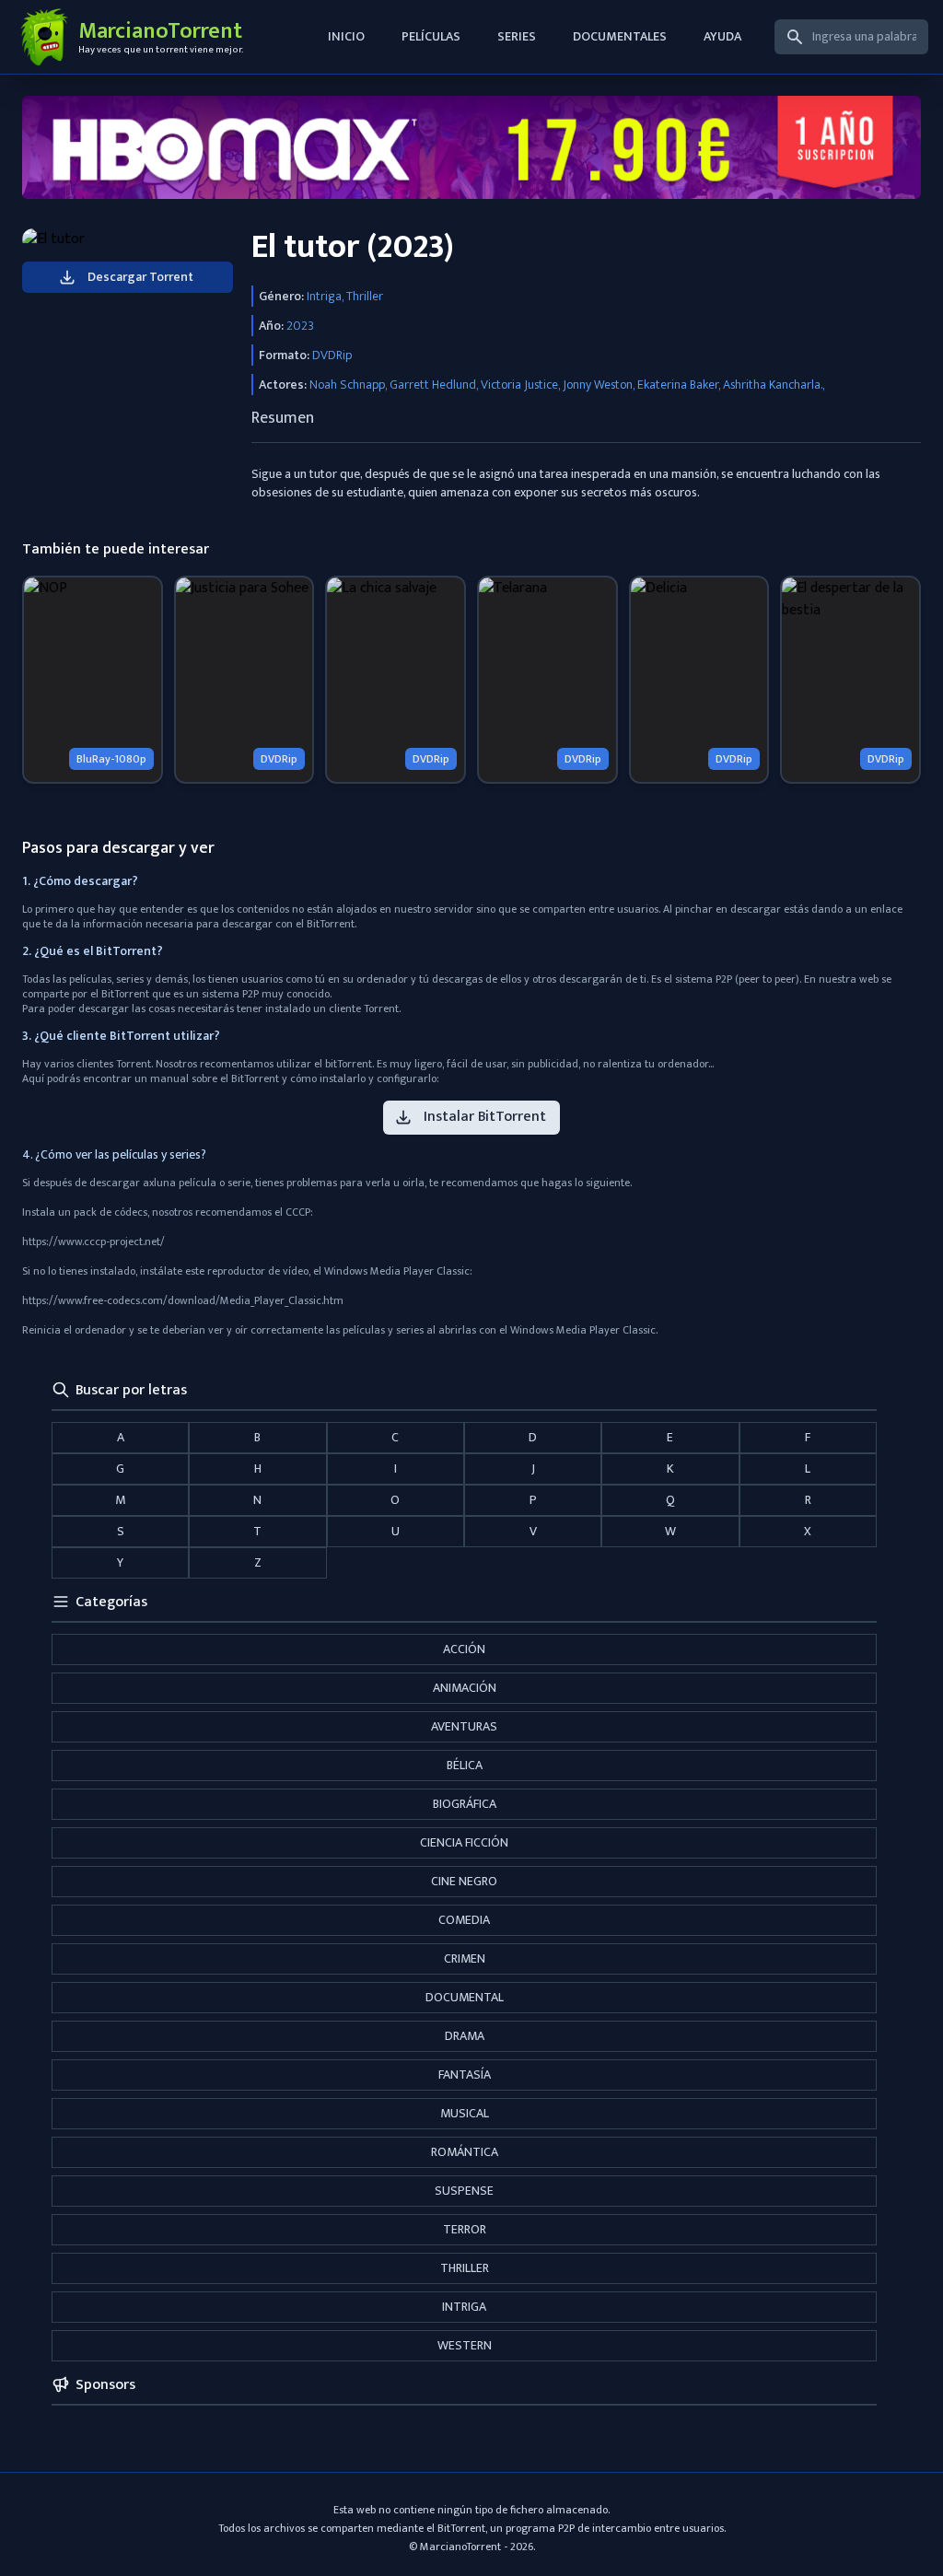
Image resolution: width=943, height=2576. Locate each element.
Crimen (465, 1958)
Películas (431, 36)
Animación (465, 1688)
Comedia (464, 1920)
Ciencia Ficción (464, 1842)
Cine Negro (464, 1881)
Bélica (465, 1765)
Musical (465, 2113)
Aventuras (464, 1726)
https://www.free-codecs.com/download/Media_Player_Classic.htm (183, 1300)
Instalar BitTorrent (485, 1117)
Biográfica (465, 1804)
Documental (465, 1997)
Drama (465, 2036)
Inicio (346, 36)
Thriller (465, 2268)
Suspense (464, 2191)
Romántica (465, 2152)
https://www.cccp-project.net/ (93, 1241)
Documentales (620, 36)
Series (517, 36)
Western (465, 2345)
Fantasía (465, 2075)
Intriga (464, 2307)
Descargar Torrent (140, 277)
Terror (465, 2229)
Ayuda (722, 36)
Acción (464, 1649)
